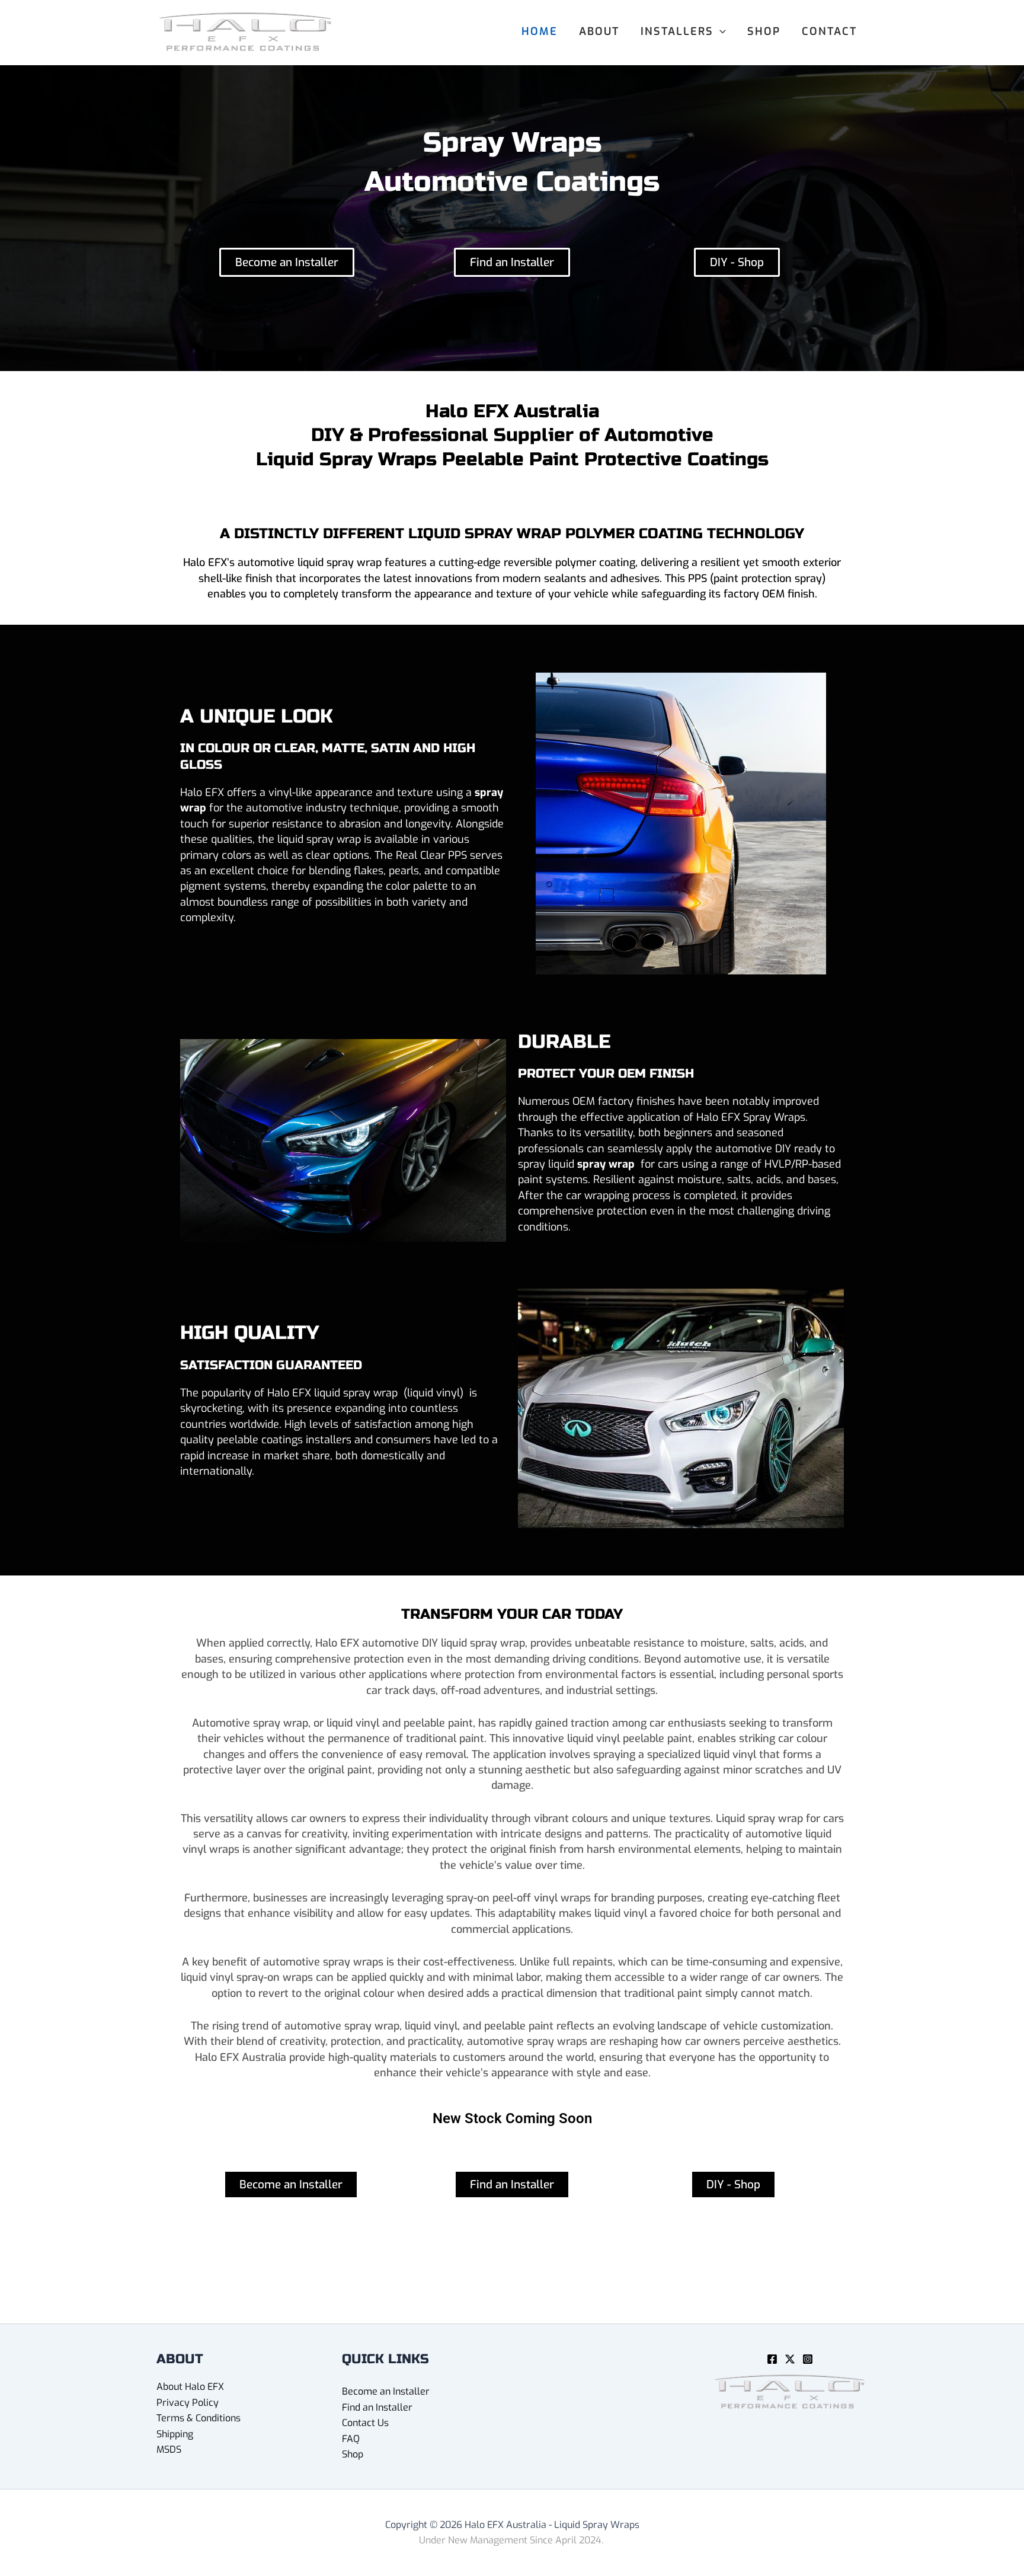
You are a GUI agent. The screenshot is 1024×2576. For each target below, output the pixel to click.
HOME (540, 31)
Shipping (175, 2434)
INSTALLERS (677, 31)
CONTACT (829, 31)
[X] (790, 2359)
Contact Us (365, 2423)
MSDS (169, 2449)
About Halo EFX (190, 2387)
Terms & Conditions (199, 2418)
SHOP (764, 31)
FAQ (351, 2439)
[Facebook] (772, 2359)
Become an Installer (386, 2391)
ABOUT (599, 31)
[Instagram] (808, 2359)
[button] (720, 31)
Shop (353, 2454)
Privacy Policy (188, 2403)
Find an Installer (377, 2407)
